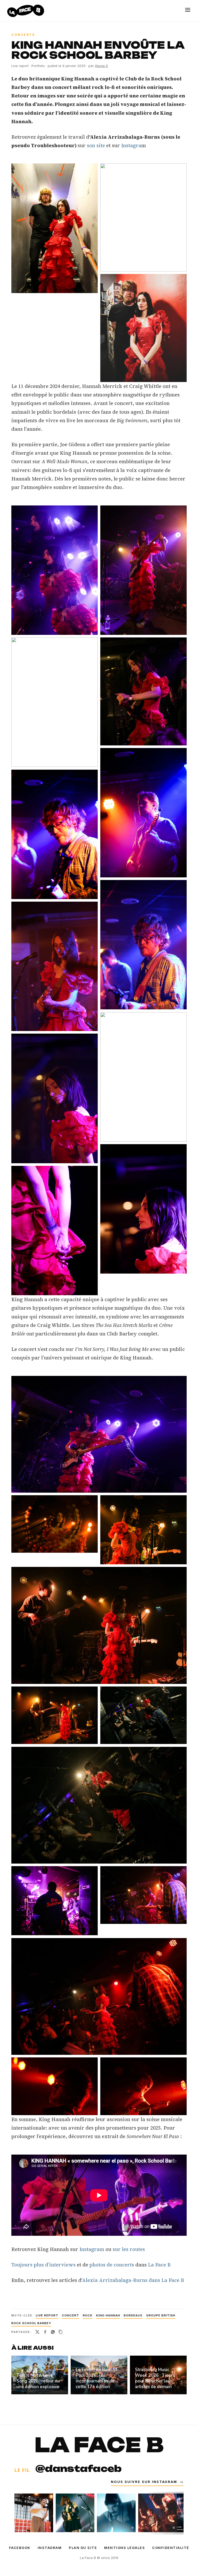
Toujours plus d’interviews (43, 2265)
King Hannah (108, 2315)
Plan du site (83, 2548)
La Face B (159, 2265)
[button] (55, 228)
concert (71, 2315)
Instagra (131, 145)
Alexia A (101, 66)
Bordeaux (133, 2315)
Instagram (91, 2249)
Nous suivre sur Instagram (147, 2482)
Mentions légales (125, 2548)
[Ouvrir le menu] (188, 10)
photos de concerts (112, 2265)
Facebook (20, 2548)
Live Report (47, 2315)
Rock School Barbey (31, 2323)
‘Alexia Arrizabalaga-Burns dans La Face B (133, 2280)
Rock (88, 2315)
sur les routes (129, 2249)
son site (96, 145)
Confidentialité (171, 2548)
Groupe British (161, 2315)
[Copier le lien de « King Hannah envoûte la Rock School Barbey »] (61, 2332)
